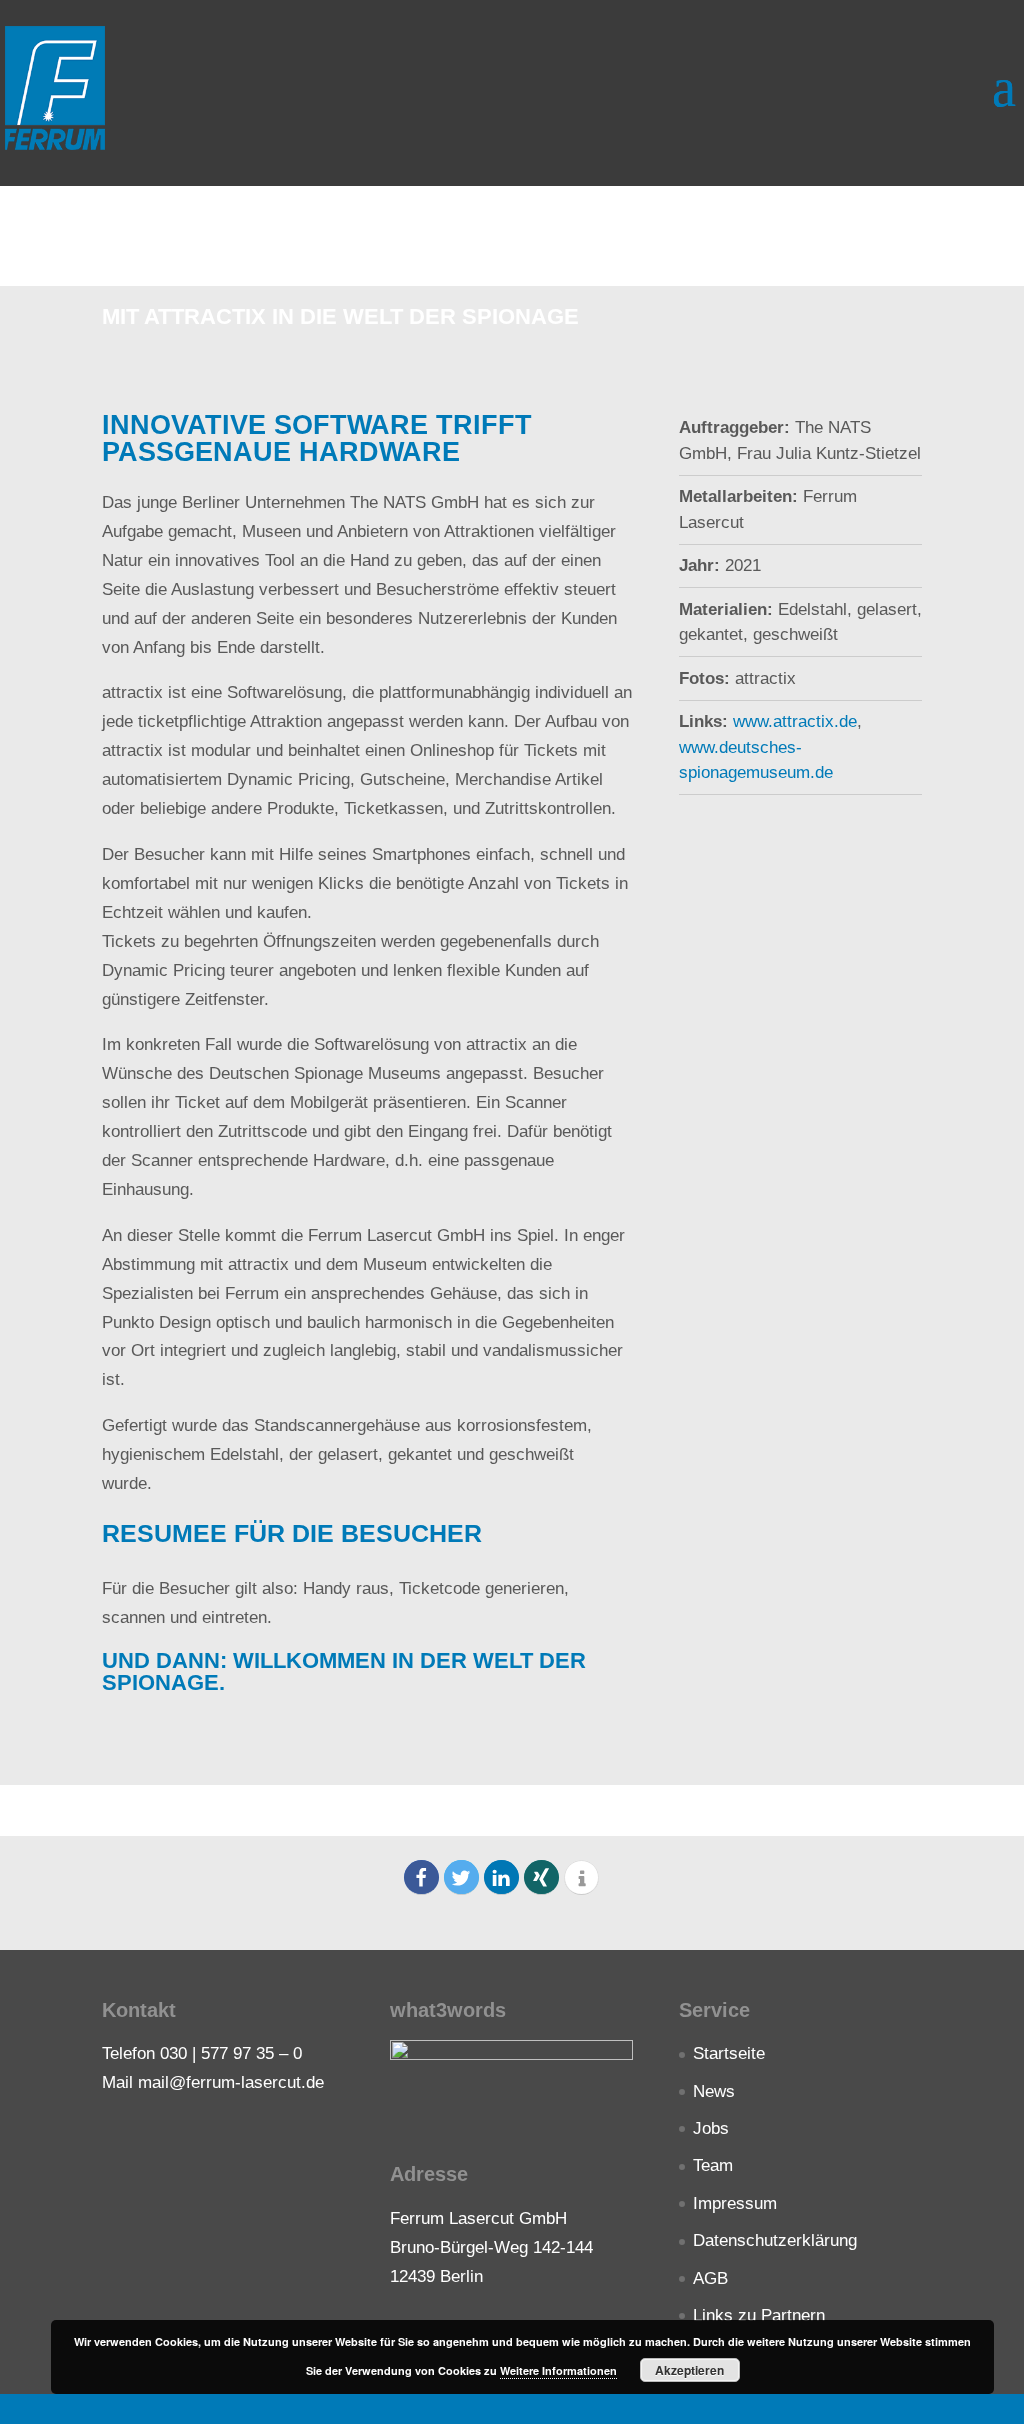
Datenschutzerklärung (775, 2240)
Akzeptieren (689, 2370)
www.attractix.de (795, 721)
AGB (710, 2278)
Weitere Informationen (558, 2370)
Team (713, 2165)
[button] (421, 1877)
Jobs (711, 2128)
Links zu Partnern (759, 2315)
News (714, 2091)
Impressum (735, 2203)
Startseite (729, 2053)
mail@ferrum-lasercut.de (231, 2082)
